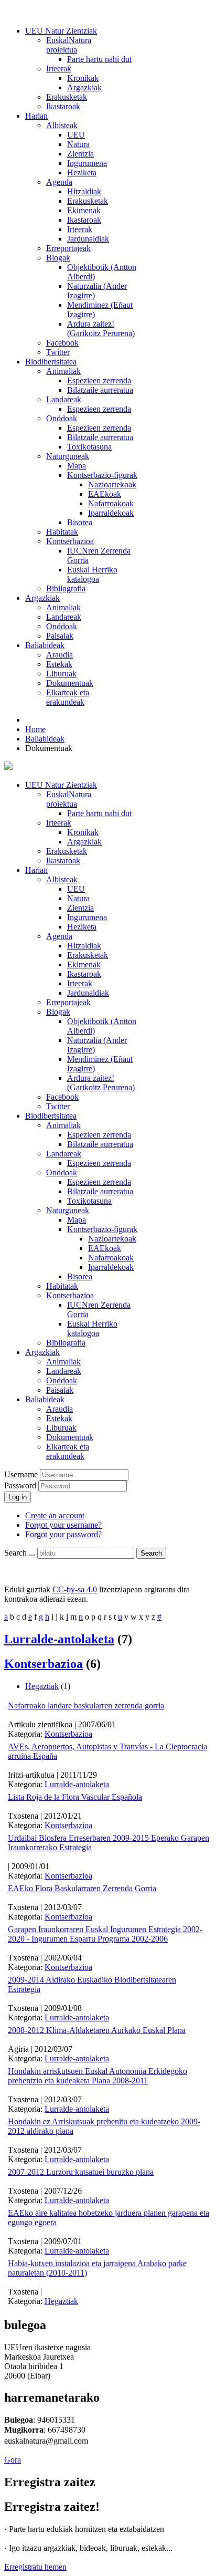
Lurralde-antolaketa (59, 1639)
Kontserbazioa (44, 1664)
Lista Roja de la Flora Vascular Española (75, 1797)
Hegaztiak (42, 1686)
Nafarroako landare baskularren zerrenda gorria (86, 1706)
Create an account (55, 1515)
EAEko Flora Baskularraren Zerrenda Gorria (82, 1888)
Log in (18, 1497)
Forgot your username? (63, 1525)
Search (151, 1553)
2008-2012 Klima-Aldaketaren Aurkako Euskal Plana (97, 2030)
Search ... (20, 1553)
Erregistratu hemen (35, 2567)
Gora (13, 2460)
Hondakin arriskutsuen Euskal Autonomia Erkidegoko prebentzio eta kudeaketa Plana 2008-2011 (98, 2076)
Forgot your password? (63, 1534)
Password (21, 1485)
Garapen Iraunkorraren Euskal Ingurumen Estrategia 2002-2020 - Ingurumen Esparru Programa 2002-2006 (105, 1934)
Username (21, 1474)
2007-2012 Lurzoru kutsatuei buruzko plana (81, 2172)
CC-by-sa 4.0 (75, 1589)
